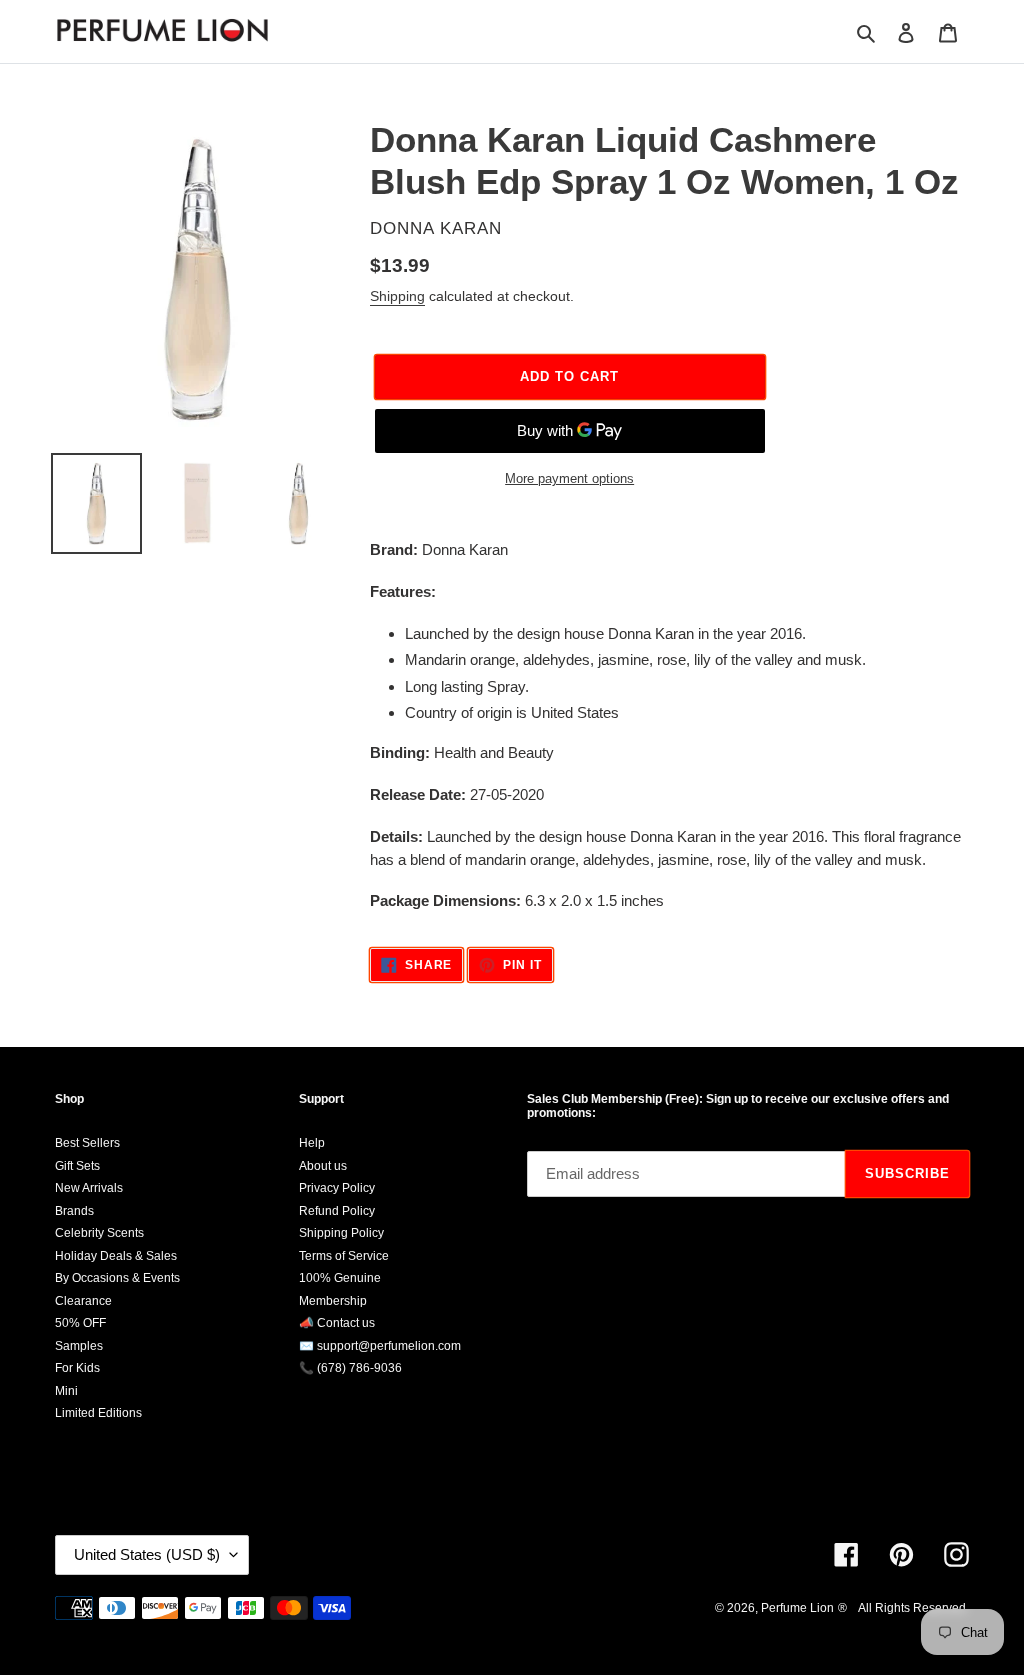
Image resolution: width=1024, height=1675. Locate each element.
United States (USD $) (147, 1554)
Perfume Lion (797, 1608)
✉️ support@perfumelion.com (380, 1346)
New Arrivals (89, 1188)
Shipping (397, 296)
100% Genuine (340, 1278)
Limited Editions (98, 1413)
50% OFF (80, 1323)
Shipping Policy (341, 1233)
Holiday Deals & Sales (116, 1256)
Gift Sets (77, 1166)
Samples (79, 1346)
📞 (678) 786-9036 (350, 1368)
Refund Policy (337, 1211)
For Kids (77, 1368)
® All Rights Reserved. (903, 1608)
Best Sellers (87, 1143)
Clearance (83, 1301)
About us (323, 1166)
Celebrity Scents (99, 1233)
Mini (66, 1391)
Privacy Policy (337, 1188)
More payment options (569, 478)
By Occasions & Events (117, 1278)
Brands (74, 1211)
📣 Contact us (337, 1323)
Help (312, 1143)
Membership (333, 1301)
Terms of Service (344, 1256)
